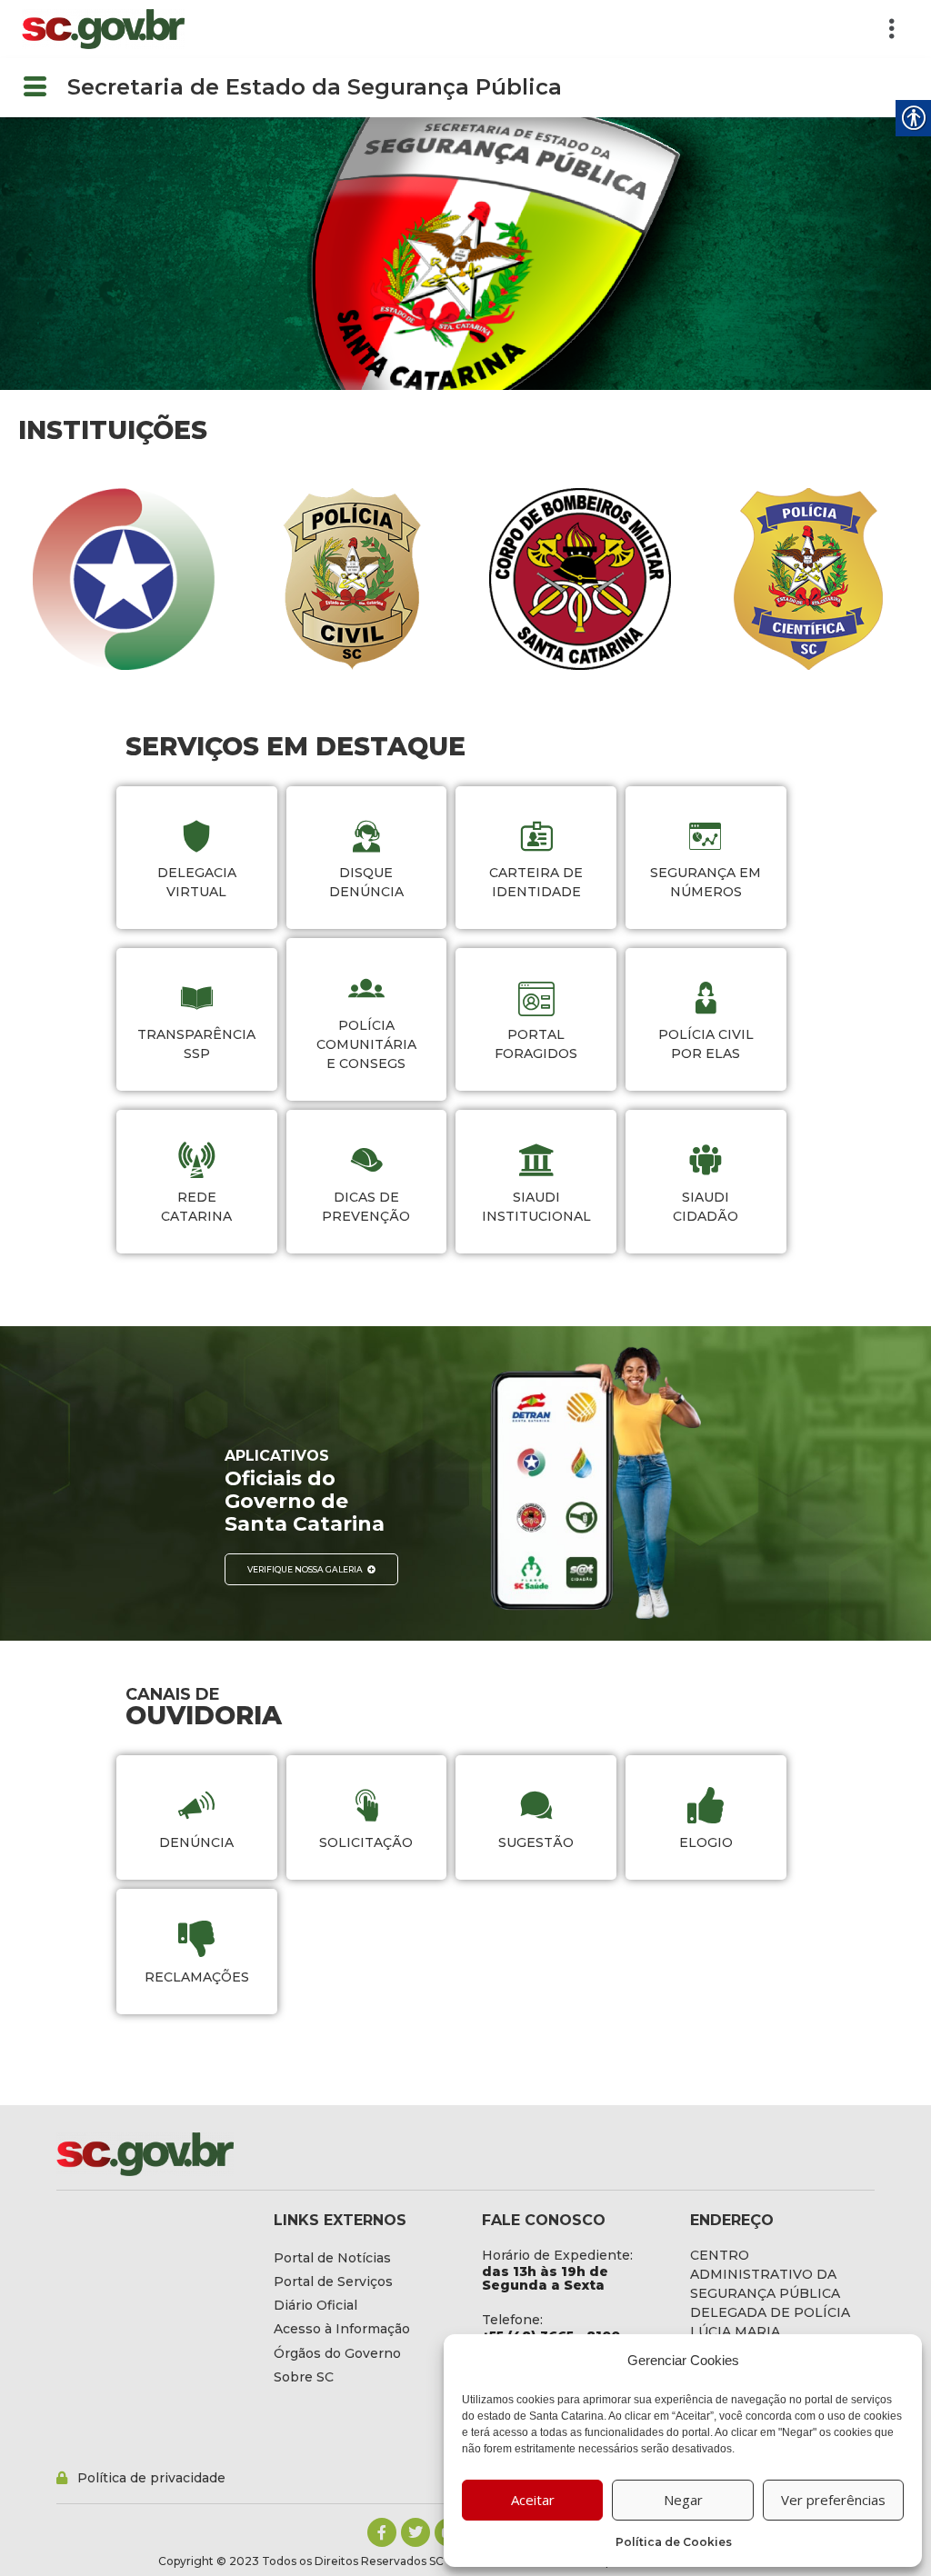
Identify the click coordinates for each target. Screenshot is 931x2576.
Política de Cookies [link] (674, 2542)
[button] (556, 29)
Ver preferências (833, 2500)
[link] (103, 29)
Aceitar (533, 2500)
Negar (683, 2500)
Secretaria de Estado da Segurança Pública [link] (315, 87)
